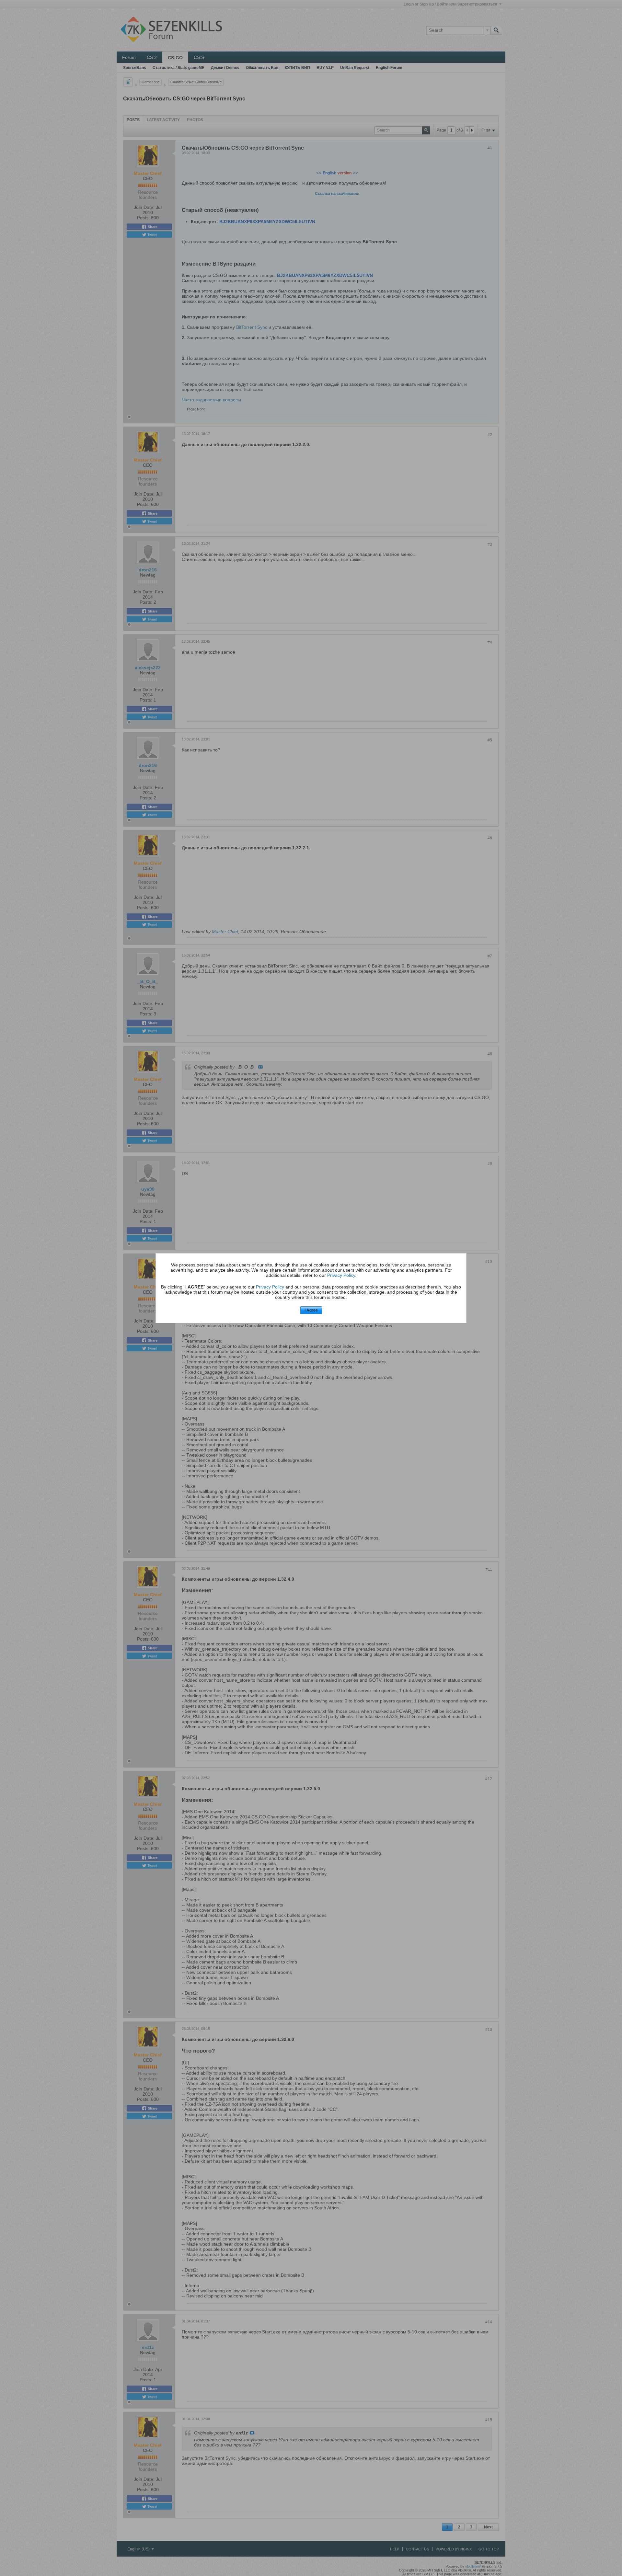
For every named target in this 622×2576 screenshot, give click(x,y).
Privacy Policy (341, 1275)
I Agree (311, 1310)
